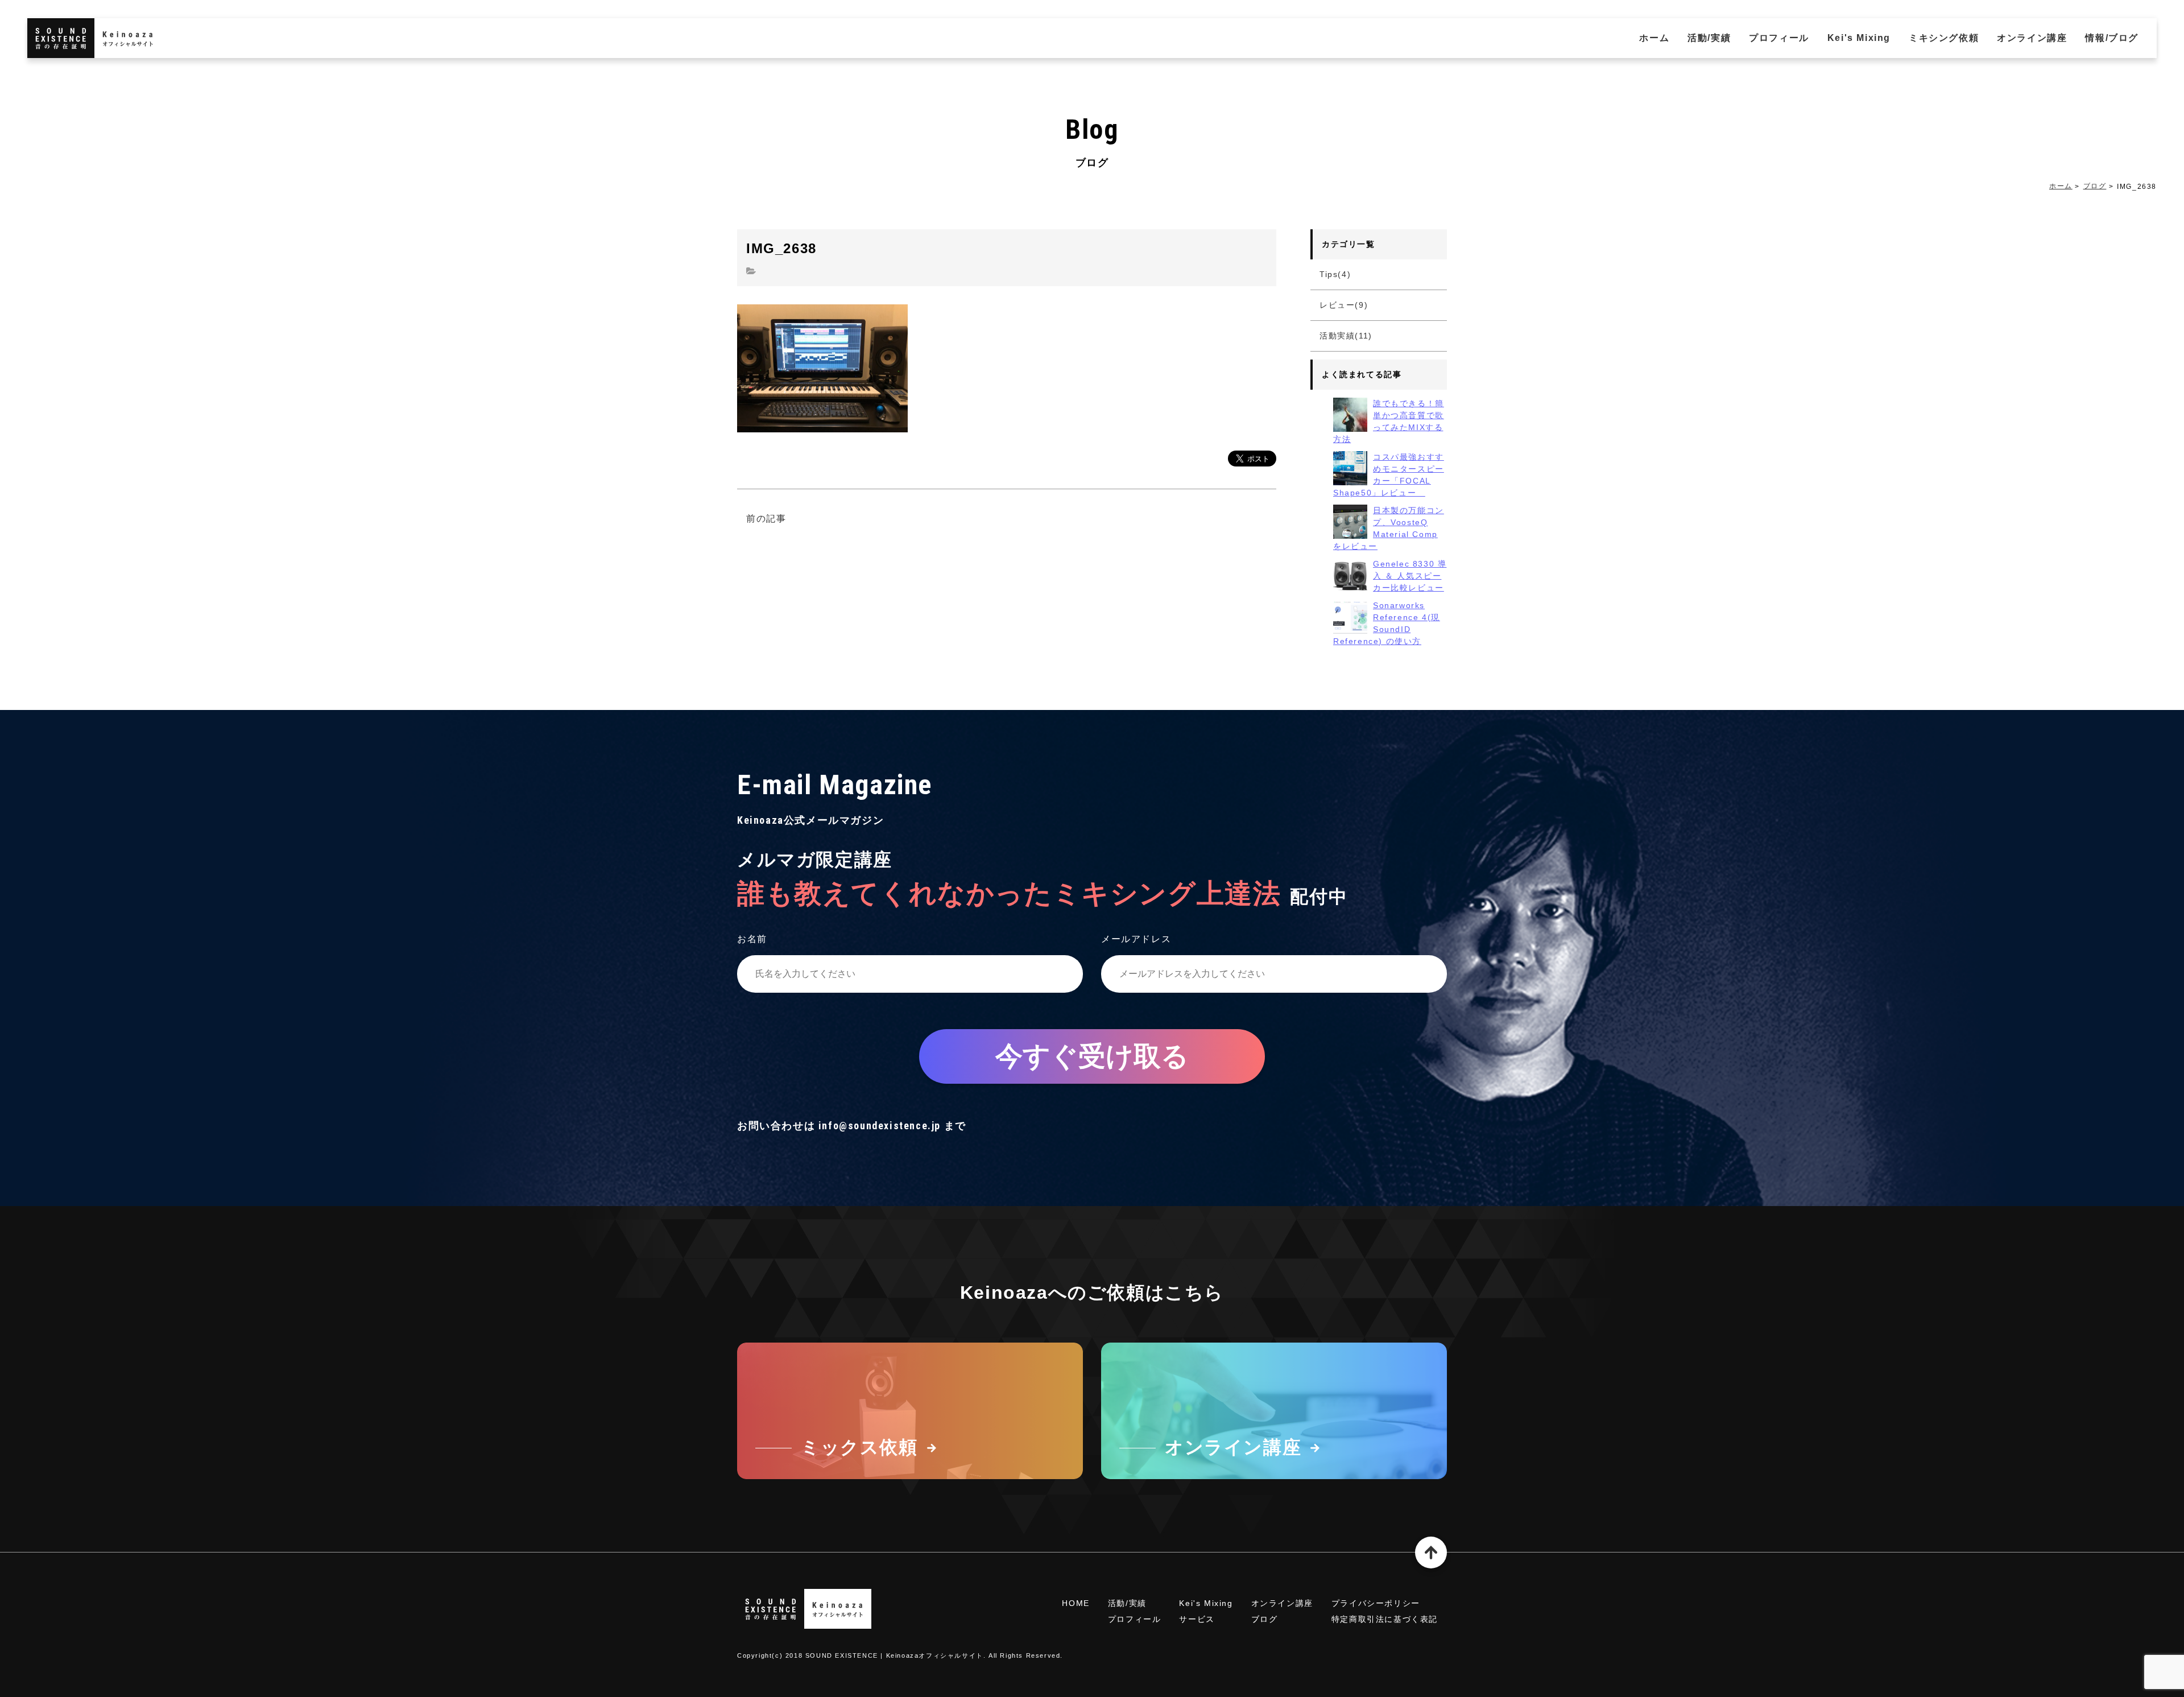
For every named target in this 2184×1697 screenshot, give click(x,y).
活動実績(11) (1346, 336)
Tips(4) (1335, 274)
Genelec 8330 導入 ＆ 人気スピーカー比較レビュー (1410, 576)
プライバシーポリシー (1376, 1603)
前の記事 (766, 519)
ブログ (2095, 186)
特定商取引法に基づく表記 (1385, 1619)
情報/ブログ (2112, 38)
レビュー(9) (1344, 305)
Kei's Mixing (1859, 38)
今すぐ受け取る (1092, 1056)
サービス (1197, 1619)
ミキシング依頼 (1944, 38)
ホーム (1654, 38)
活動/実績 (1709, 38)
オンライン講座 (2032, 38)
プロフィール (1779, 38)
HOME (1076, 1603)
